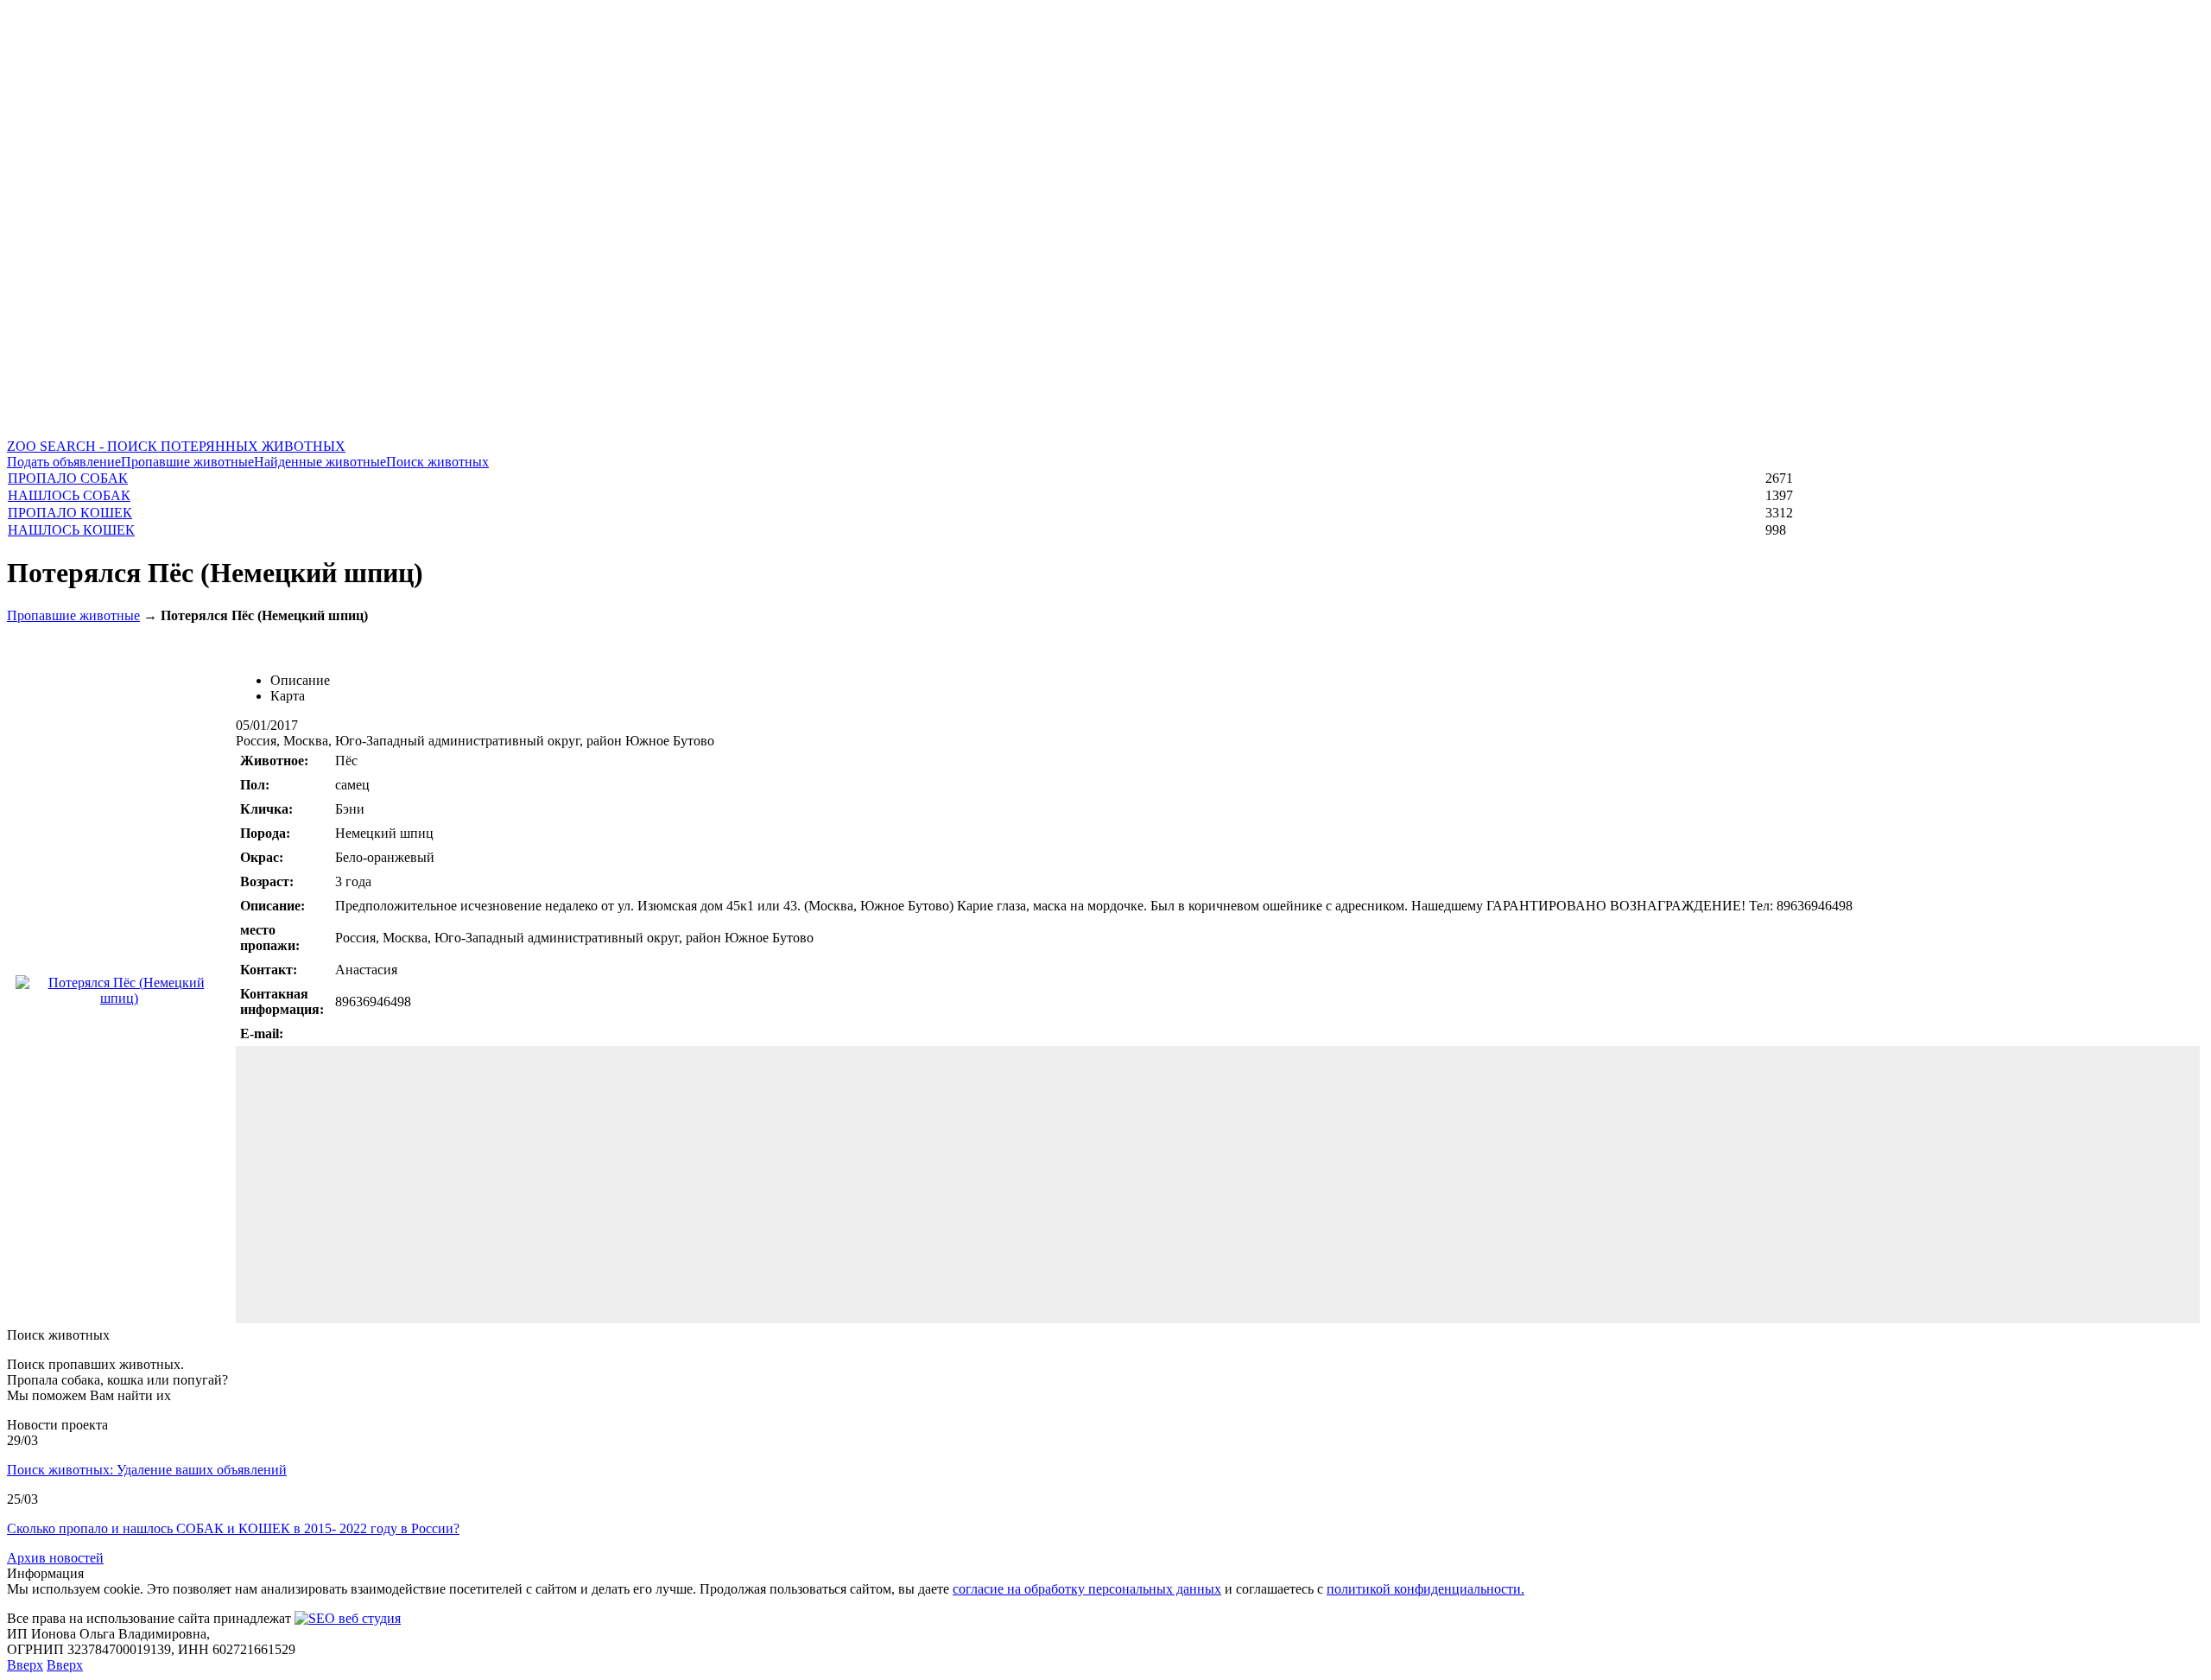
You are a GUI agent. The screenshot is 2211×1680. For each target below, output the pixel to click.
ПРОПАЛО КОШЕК (70, 513)
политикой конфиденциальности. (1425, 1589)
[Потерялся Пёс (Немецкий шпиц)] (119, 998)
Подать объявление (64, 462)
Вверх (25, 1665)
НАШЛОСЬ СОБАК (69, 495)
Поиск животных (437, 462)
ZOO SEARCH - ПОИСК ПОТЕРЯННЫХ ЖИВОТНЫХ (176, 446)
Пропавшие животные (187, 462)
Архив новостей (55, 1558)
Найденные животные (320, 462)
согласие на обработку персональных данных (1087, 1589)
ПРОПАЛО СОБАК (68, 478)
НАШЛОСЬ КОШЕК (71, 530)
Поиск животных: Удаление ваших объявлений (147, 1470)
